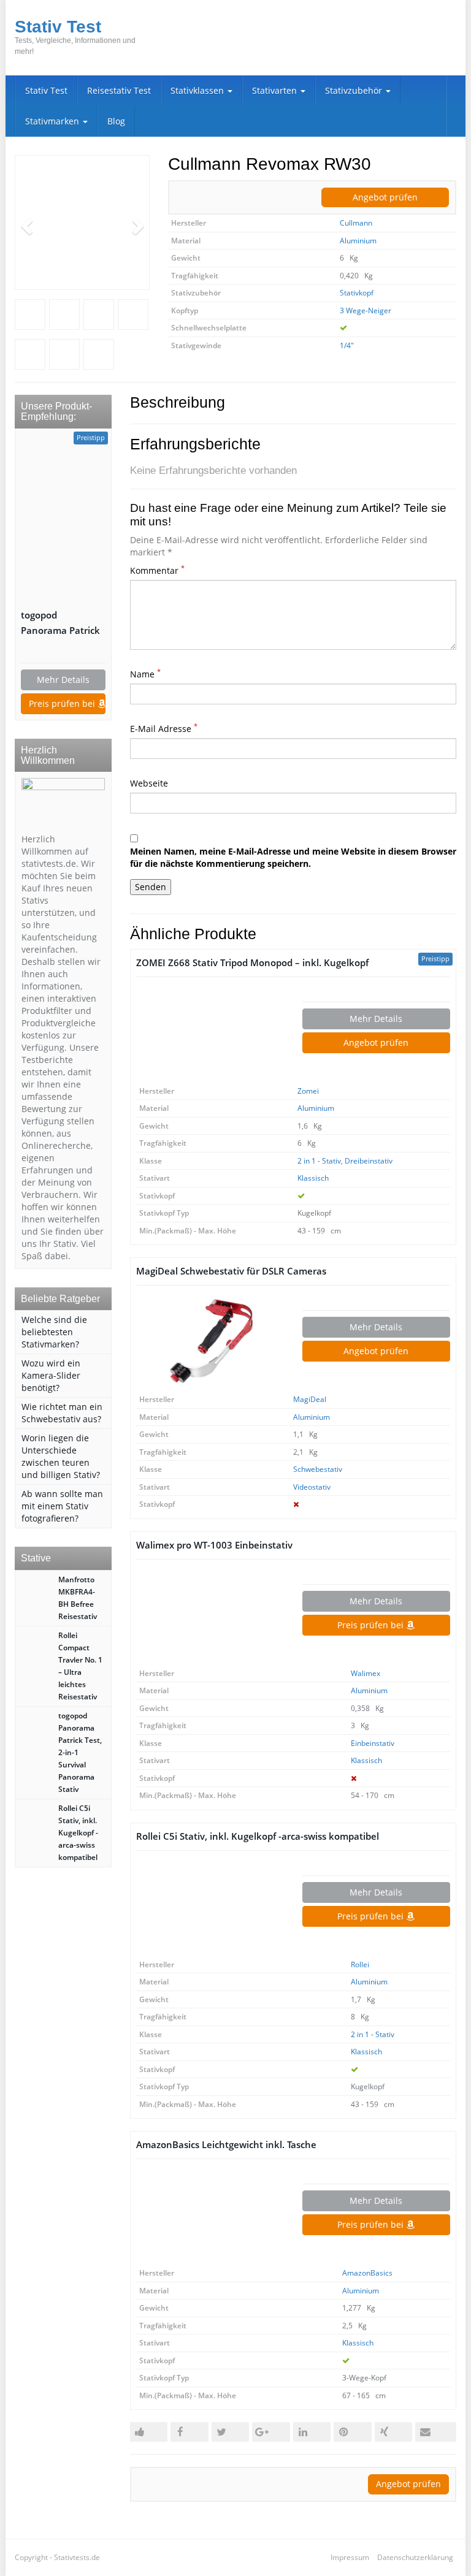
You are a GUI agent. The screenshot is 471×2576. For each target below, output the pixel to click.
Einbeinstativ (373, 1743)
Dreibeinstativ (369, 1161)
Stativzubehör (355, 90)
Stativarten (276, 90)
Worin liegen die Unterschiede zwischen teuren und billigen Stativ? (61, 1456)
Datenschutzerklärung (415, 2557)
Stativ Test (46, 90)
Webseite (149, 783)
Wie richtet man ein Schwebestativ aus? (62, 1413)
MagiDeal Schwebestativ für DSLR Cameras (231, 1271)
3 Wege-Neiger (366, 311)
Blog (116, 121)
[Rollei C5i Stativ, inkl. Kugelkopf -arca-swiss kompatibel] (210, 1907)
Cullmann (356, 223)
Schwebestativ (318, 1469)
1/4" (347, 345)
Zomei (308, 1091)
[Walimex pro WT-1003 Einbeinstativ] (210, 1615)
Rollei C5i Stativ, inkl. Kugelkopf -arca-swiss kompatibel (258, 1836)
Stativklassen (198, 90)
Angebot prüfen (385, 197)
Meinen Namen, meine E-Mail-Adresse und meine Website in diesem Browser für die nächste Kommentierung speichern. (293, 857)
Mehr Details (376, 1019)
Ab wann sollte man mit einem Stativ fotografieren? (62, 1506)
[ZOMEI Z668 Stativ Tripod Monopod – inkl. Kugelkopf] (210, 1033)
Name (145, 674)
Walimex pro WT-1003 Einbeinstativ (214, 1545)
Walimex (366, 1673)
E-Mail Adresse (164, 729)
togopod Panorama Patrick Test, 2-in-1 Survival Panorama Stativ (63, 623)
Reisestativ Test (119, 90)
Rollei (360, 1964)
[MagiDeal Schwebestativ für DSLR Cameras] (210, 1341)
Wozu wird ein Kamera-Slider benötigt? (51, 1375)
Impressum (350, 2557)
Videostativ (312, 1487)
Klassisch (313, 1178)
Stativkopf (357, 293)
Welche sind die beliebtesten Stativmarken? (54, 1332)
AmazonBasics (367, 2273)
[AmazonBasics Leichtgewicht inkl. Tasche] (210, 2215)
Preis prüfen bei (372, 1625)
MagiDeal (310, 1399)
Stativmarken (53, 121)
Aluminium (358, 241)
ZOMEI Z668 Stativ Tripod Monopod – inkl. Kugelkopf (252, 963)
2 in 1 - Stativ (319, 1161)
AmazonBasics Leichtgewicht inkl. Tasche (226, 2145)
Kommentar (157, 570)
